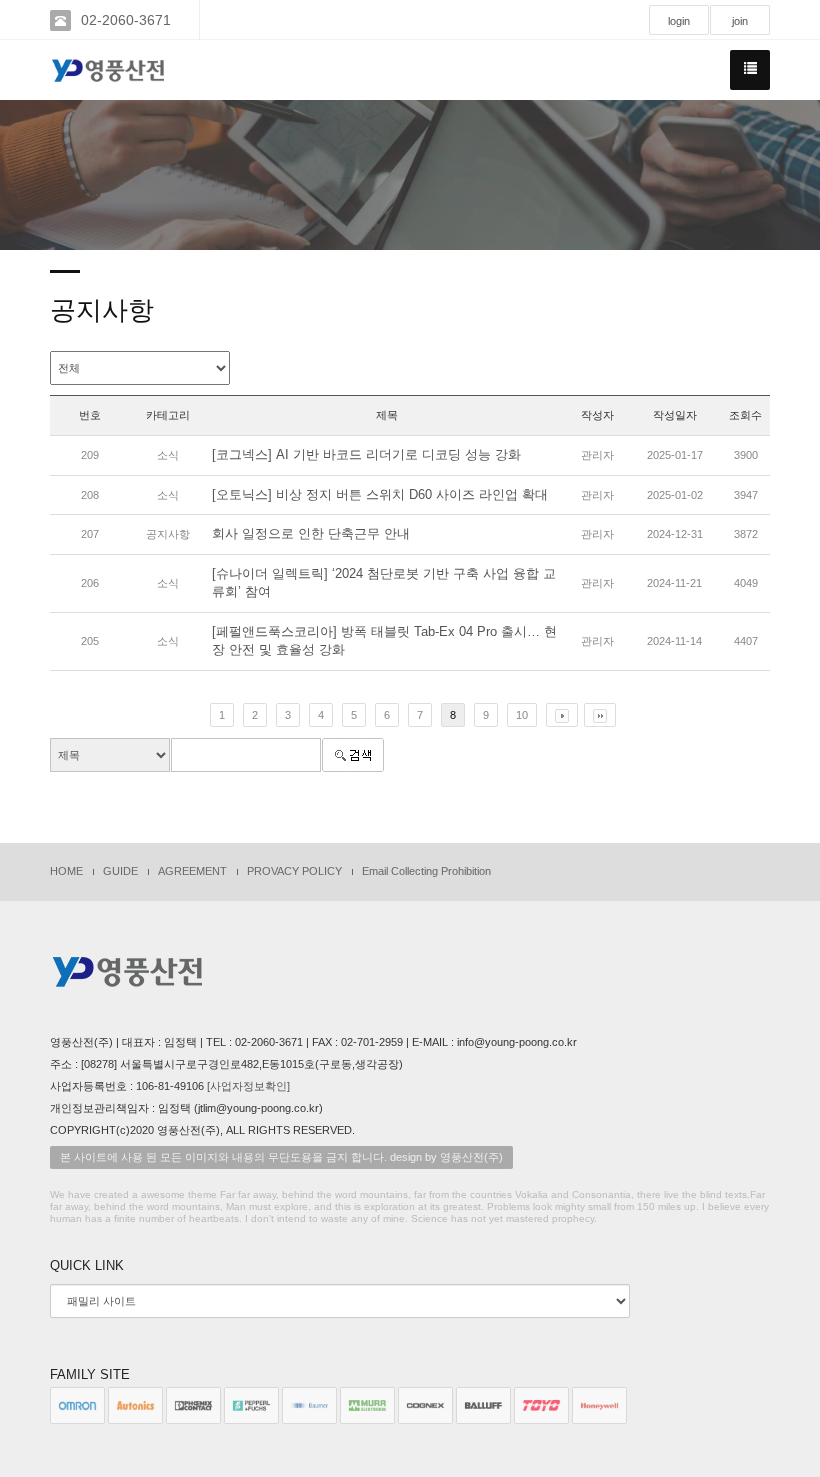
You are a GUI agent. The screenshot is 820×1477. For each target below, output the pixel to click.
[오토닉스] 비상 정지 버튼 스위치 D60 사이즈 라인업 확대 (380, 494)
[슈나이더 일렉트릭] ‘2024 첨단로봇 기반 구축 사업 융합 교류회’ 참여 (384, 583)
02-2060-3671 (126, 20)
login (679, 21)
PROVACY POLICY (294, 871)
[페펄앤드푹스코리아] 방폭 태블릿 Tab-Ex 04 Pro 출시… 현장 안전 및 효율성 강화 (384, 641)
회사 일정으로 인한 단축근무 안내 (311, 533)
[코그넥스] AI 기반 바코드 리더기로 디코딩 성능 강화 (366, 454)
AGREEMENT (192, 871)
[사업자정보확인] (248, 1086)
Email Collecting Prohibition (426, 871)
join (740, 21)
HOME (66, 871)
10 (522, 715)
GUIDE (120, 871)
